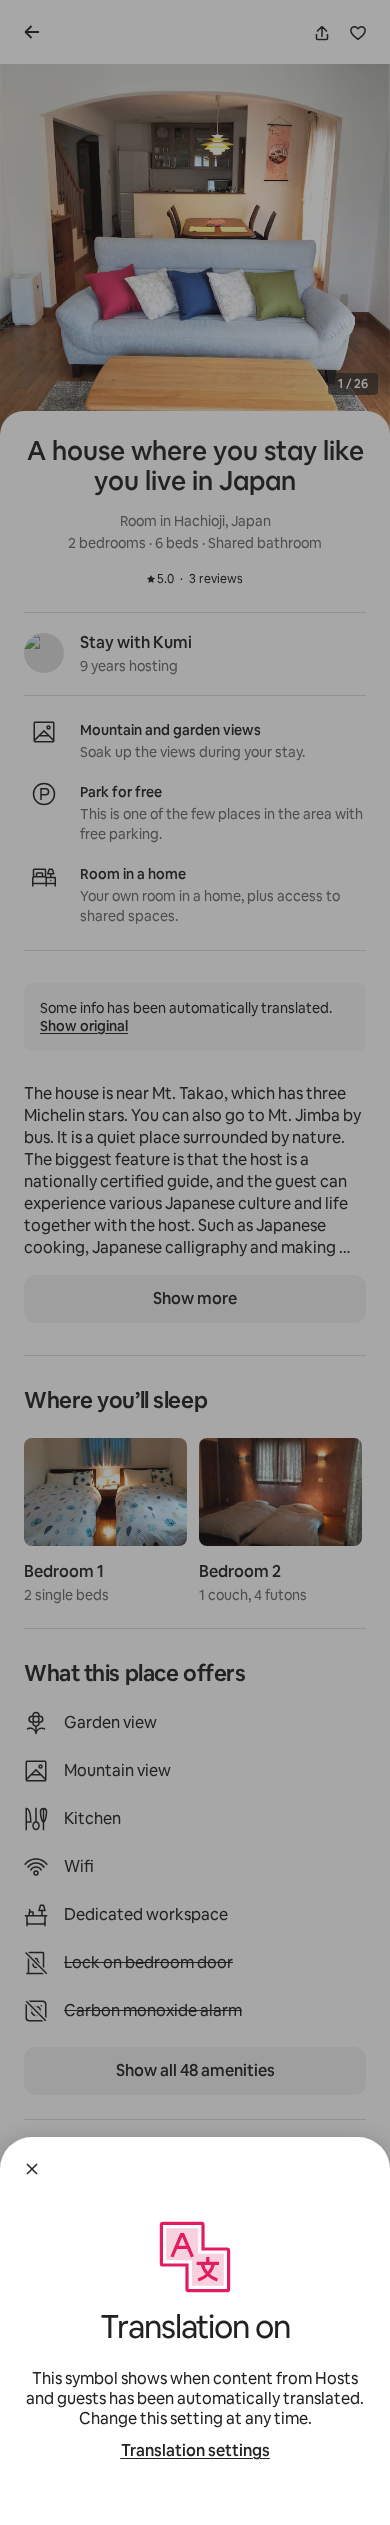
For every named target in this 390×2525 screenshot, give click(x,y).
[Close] (32, 2169)
